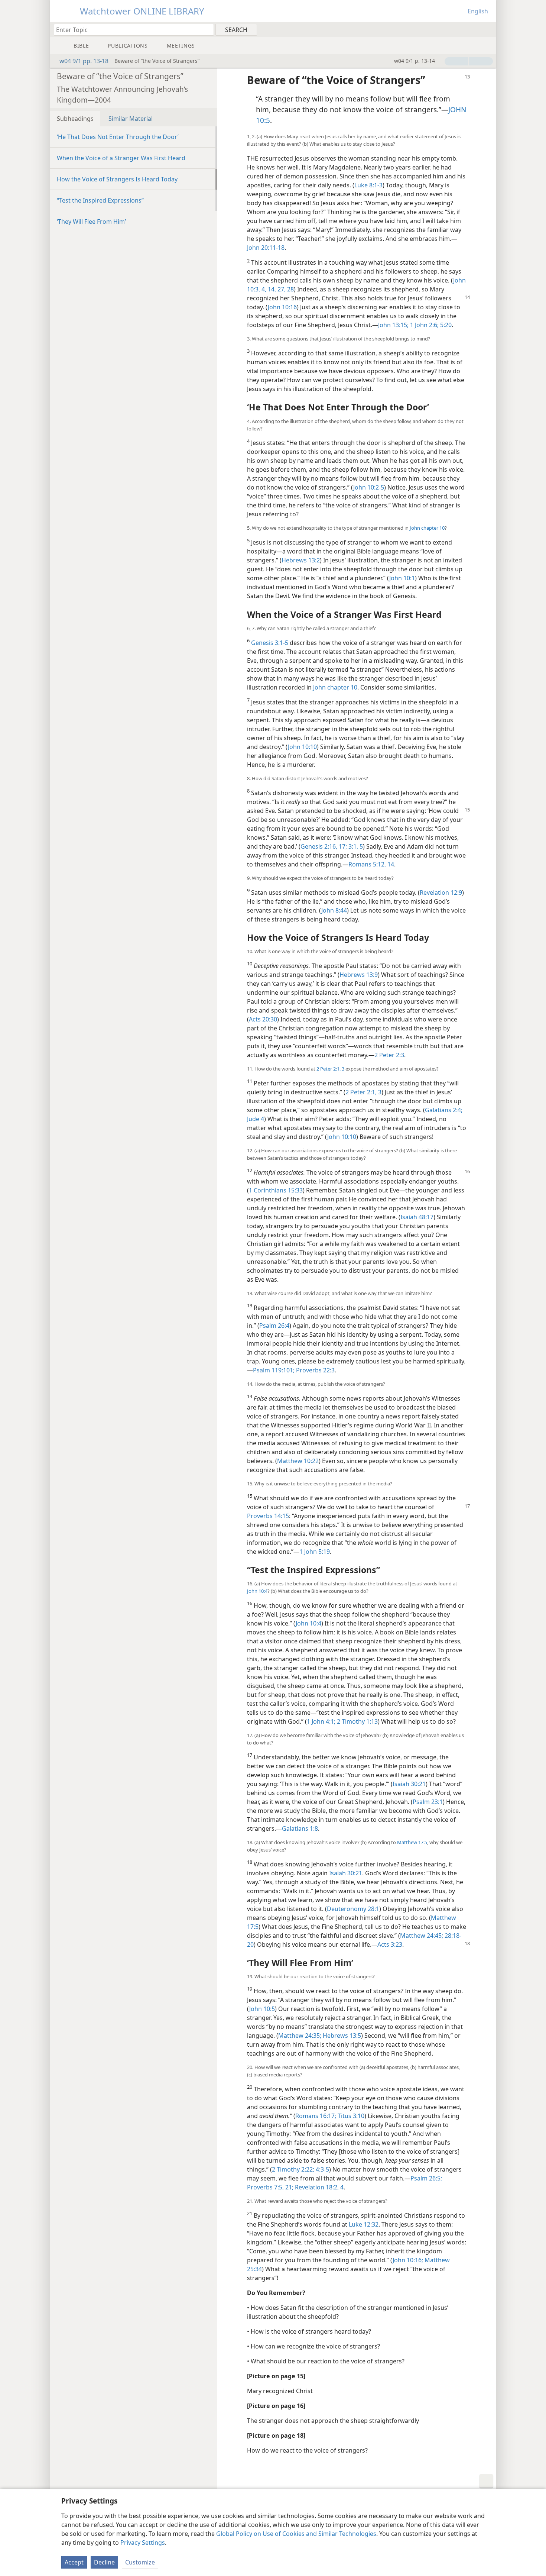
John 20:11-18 (266, 248)
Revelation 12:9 (441, 892)
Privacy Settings (143, 2543)
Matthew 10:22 (298, 1461)
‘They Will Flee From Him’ (91, 222)
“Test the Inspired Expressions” (100, 200)
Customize (140, 2562)
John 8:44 (334, 910)
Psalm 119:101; (274, 1370)
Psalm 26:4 (274, 1326)
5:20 (445, 325)
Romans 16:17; (316, 2116)
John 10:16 (282, 307)
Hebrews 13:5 (341, 2036)
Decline (104, 2562)
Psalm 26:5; (426, 2178)
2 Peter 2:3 (389, 1055)
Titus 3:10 (350, 2116)
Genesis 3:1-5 (270, 643)
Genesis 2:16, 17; (324, 846)
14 (390, 864)
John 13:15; (393, 325)
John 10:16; (408, 2260)
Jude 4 (256, 1119)
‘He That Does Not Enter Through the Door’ (118, 137)
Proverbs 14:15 (268, 1516)
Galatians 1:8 (300, 1828)
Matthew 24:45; (422, 1936)
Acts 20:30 (263, 1019)
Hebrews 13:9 (359, 975)
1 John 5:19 (315, 1552)
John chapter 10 (427, 528)
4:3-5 (322, 2169)
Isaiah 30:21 (409, 1784)
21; (289, 2187)
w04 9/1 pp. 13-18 (84, 61)
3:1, (352, 846)
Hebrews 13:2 (301, 560)
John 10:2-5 (369, 487)
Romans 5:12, (367, 864)
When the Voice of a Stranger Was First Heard (121, 158)
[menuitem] (487, 29)
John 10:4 (257, 1591)
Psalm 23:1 (428, 1802)
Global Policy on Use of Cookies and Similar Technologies (296, 2534)
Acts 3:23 (390, 1944)
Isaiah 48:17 (417, 1217)
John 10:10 (302, 747)
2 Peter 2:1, (329, 1069)
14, (271, 289)
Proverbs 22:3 (315, 1370)
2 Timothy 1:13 (357, 1721)
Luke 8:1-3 (368, 185)
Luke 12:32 (364, 2224)
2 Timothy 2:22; (293, 2169)
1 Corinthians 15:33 (276, 1190)
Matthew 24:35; (300, 2036)
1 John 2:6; (424, 325)
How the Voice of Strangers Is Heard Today (117, 179)
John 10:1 (402, 578)
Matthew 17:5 (412, 1842)
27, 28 (285, 289)
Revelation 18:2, (316, 2187)
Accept (74, 2562)
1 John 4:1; (321, 1721)
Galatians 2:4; (444, 1110)
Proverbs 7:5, (265, 2187)
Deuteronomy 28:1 (353, 1909)
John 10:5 (262, 2009)
